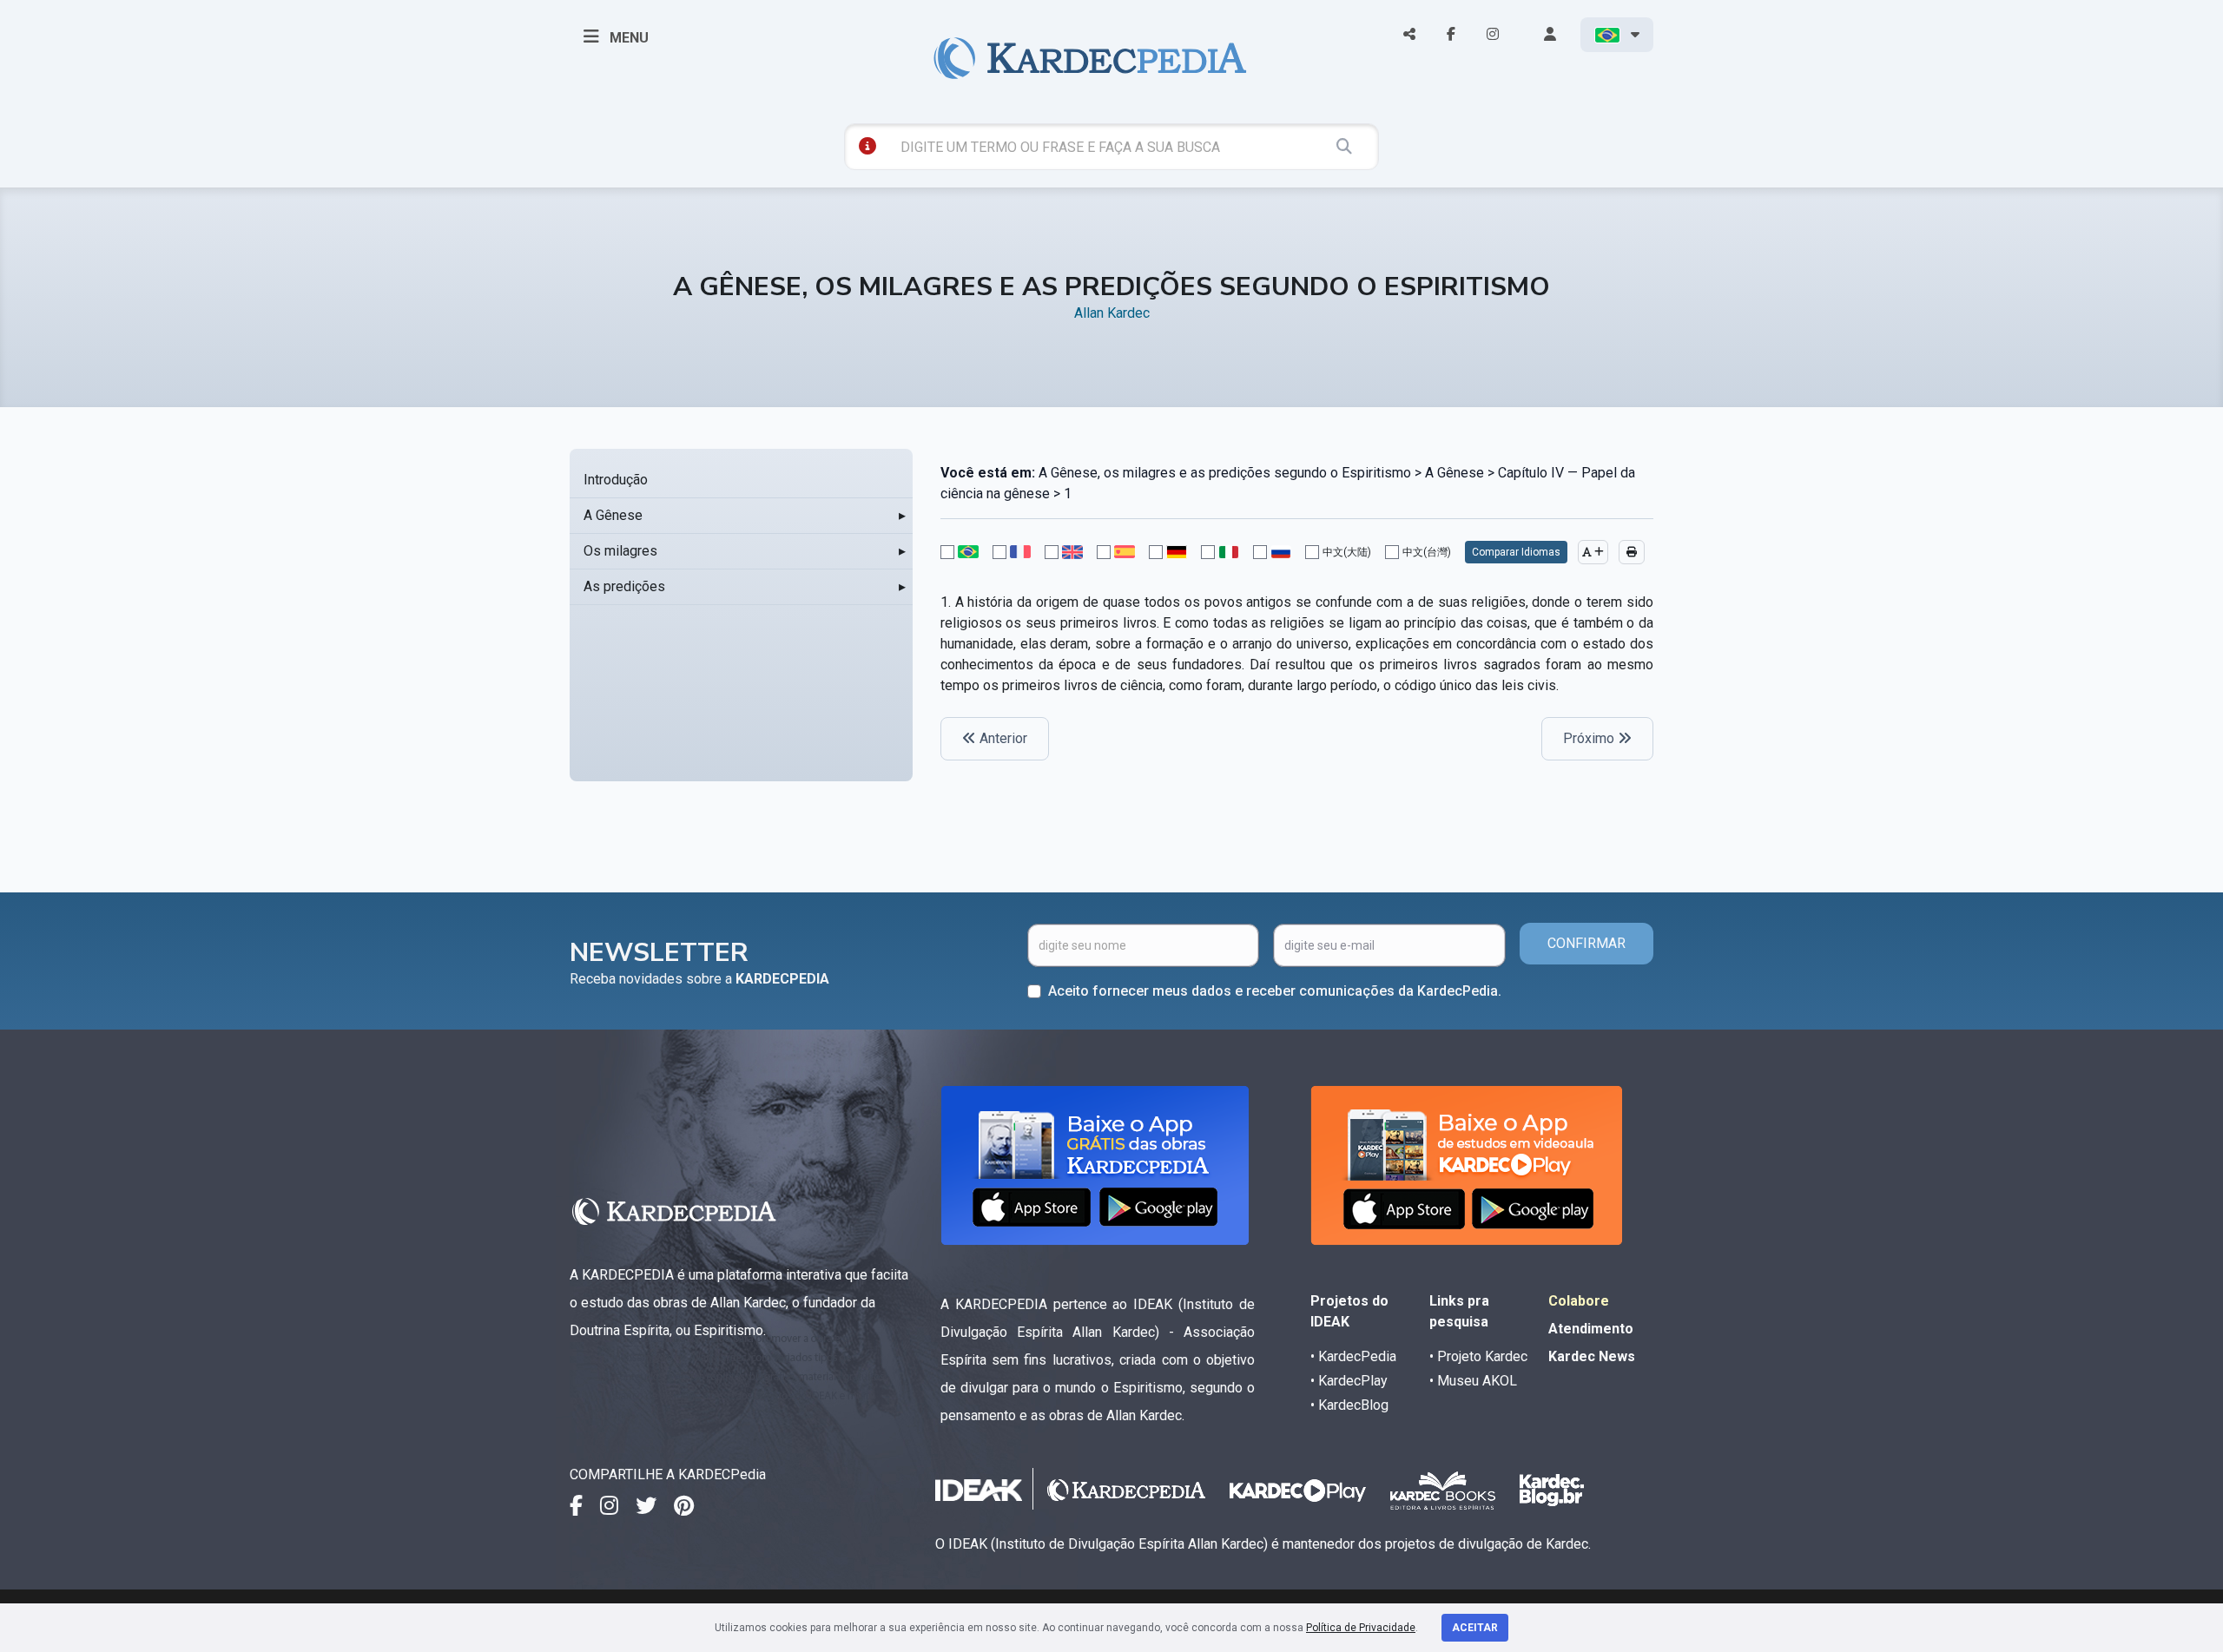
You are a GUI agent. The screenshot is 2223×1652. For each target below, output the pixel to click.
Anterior (1002, 738)
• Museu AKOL (1473, 1381)
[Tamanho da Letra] (1593, 552)
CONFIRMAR (1586, 943)
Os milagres (620, 551)
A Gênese (613, 515)
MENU (627, 38)
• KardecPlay (1349, 1381)
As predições (624, 586)
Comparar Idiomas (1516, 552)
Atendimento (1591, 1329)
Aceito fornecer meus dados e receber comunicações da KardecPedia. (1275, 991)
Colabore (1579, 1301)
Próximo (1590, 738)
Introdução (616, 480)
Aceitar (1475, 1628)
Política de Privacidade (1361, 1628)
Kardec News (1592, 1356)
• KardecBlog (1349, 1405)
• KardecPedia (1353, 1356)
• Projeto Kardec (1478, 1356)
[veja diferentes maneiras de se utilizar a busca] (867, 146)
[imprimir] (1632, 552)
